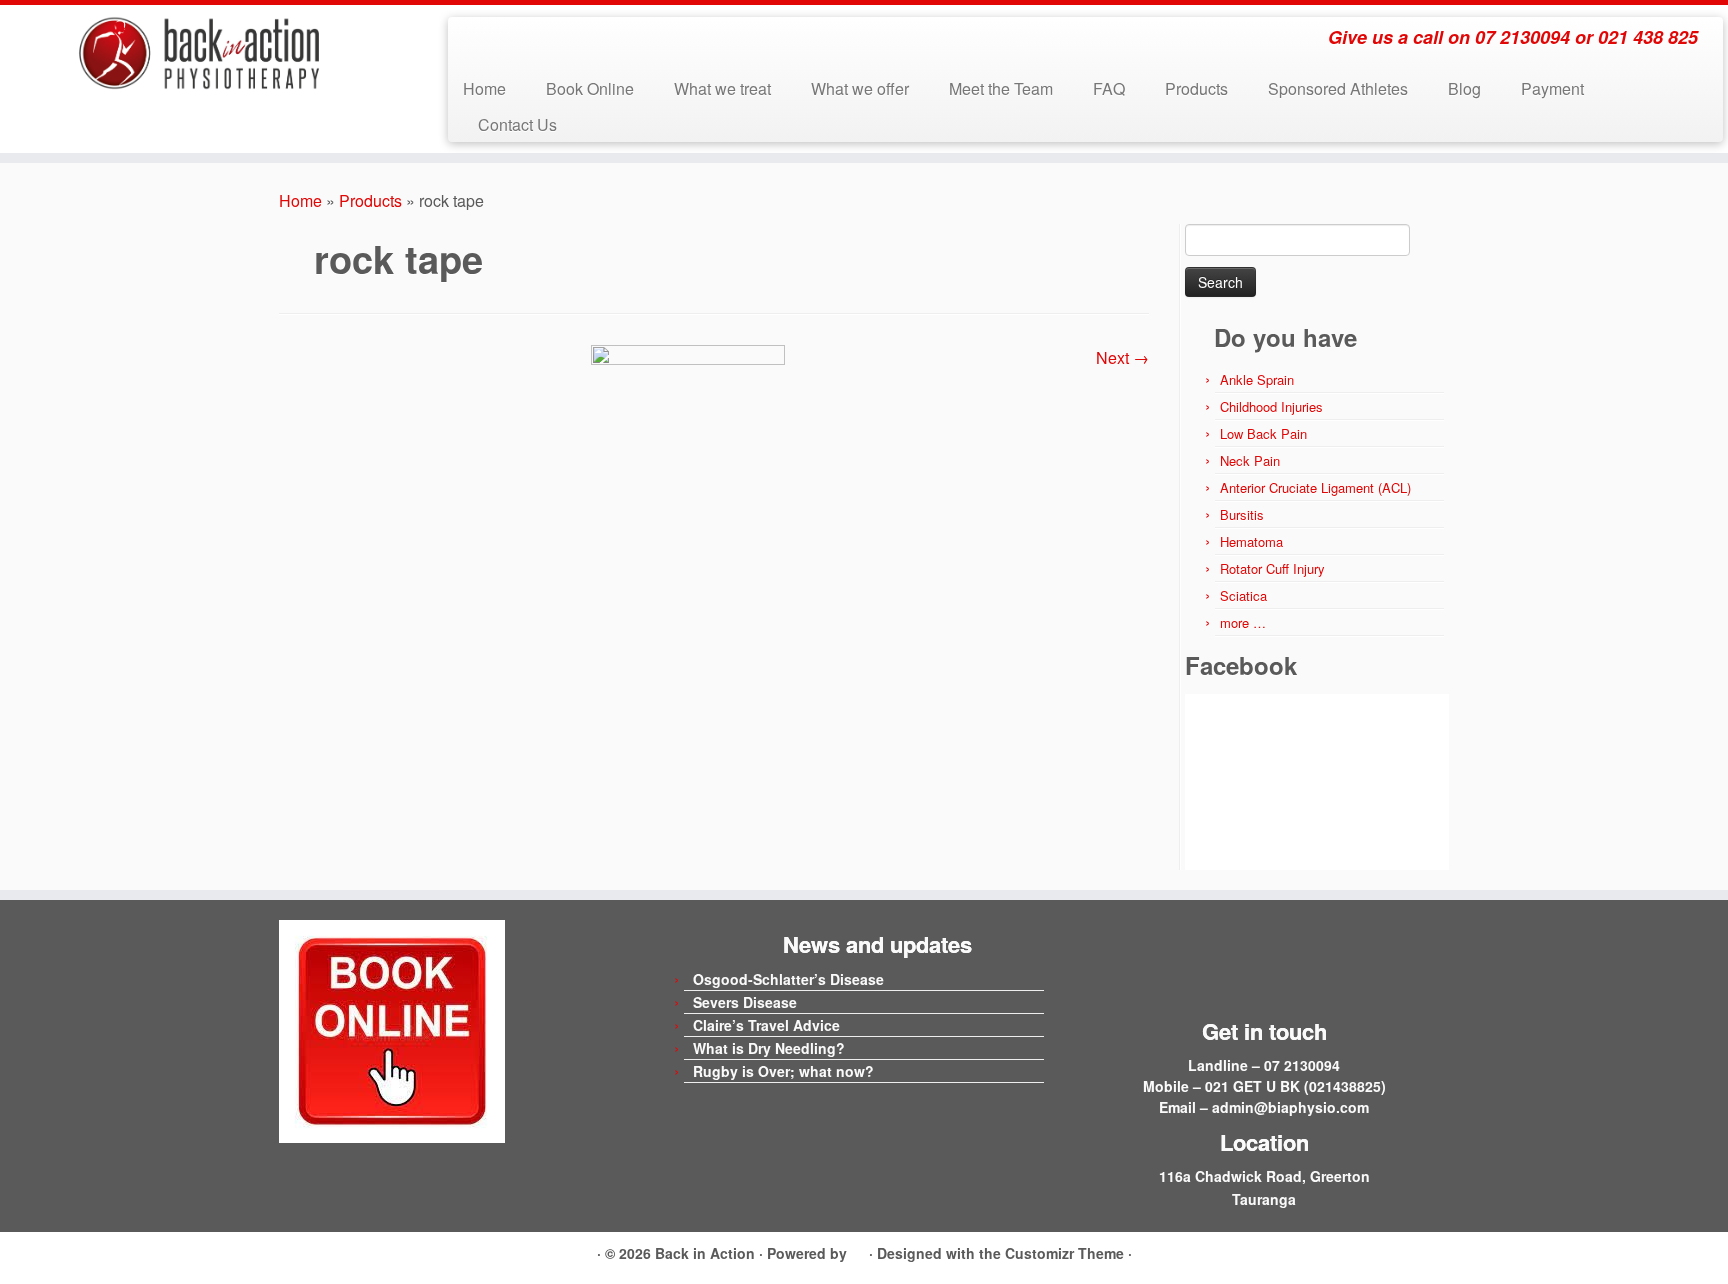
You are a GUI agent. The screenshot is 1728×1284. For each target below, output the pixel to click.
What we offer (860, 88)
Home (484, 88)
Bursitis (1242, 514)
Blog (1464, 88)
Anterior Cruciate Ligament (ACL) (1315, 487)
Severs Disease (745, 1002)
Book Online (590, 88)
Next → (1122, 357)
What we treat (722, 88)
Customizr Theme (1064, 1253)
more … (1243, 622)
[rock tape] (688, 472)
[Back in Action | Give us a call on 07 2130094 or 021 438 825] (199, 53)
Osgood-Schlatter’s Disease (788, 979)
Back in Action (705, 1253)
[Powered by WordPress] (858, 1250)
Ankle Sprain (1257, 379)
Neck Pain (1250, 460)
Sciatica (1243, 595)
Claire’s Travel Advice (766, 1025)
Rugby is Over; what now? (783, 1071)
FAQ (1109, 88)
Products (1196, 88)
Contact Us (517, 124)
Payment (1552, 88)
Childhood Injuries (1271, 406)
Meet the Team (1001, 88)
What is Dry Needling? (769, 1048)
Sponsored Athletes (1338, 88)
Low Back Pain (1263, 433)
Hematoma (1251, 541)
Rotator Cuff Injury (1272, 568)
